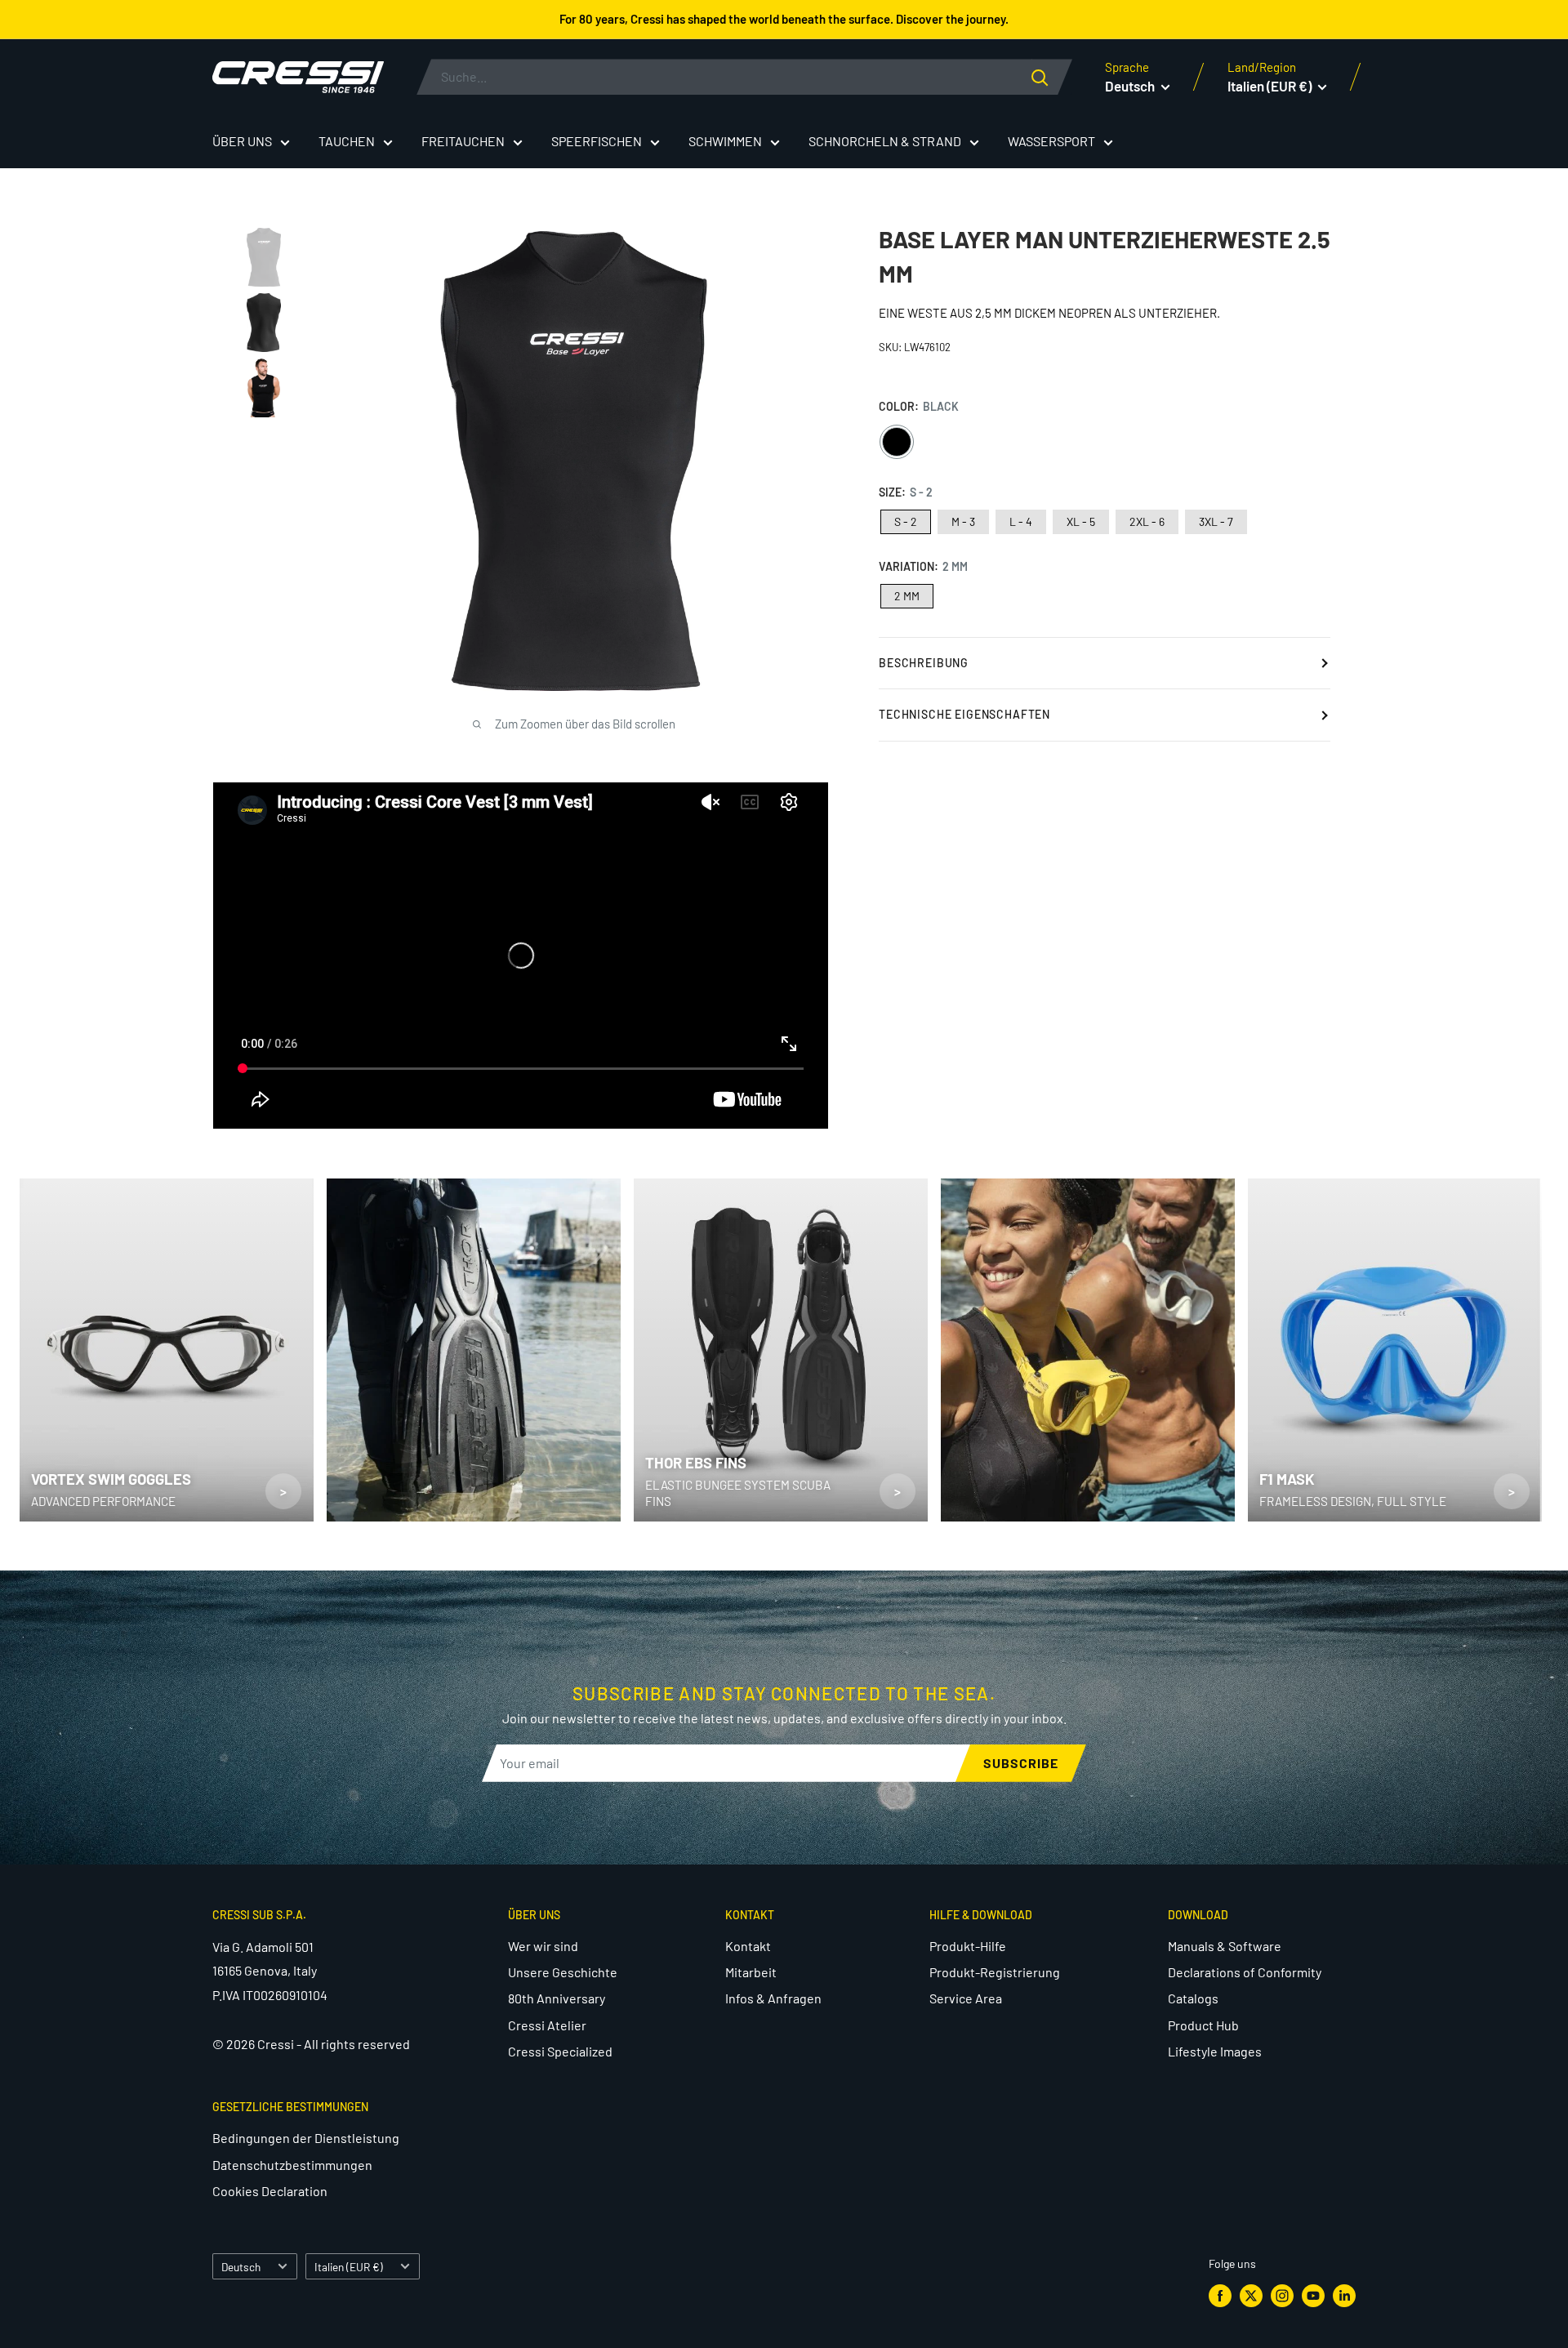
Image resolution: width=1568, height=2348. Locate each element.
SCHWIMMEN (725, 141)
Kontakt (748, 1946)
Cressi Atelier (547, 2025)
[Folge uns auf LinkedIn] (1344, 2296)
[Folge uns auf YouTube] (1313, 2296)
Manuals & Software (1225, 1946)
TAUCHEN (347, 141)
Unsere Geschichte (563, 1972)
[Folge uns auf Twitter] (1251, 2296)
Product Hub (1203, 2025)
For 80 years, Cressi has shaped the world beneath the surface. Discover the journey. (784, 19)
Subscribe (1021, 1763)
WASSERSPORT (1051, 141)
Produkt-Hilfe (968, 1946)
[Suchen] (1052, 77)
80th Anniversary (557, 1998)
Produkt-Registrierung (995, 1972)
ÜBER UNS (242, 141)
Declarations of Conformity (1245, 1972)
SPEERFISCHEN (597, 141)
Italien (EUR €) (349, 2267)
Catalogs (1193, 1998)
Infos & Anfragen (773, 1998)
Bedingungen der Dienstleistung (306, 2138)
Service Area (966, 1998)
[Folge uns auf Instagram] (1282, 2296)
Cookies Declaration (270, 2191)
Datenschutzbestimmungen (292, 2165)
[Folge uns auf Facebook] (1220, 2296)
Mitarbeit (751, 1972)
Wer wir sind (543, 1946)
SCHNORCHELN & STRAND (885, 141)
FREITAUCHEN (463, 141)
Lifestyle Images (1215, 2051)
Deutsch (241, 2267)
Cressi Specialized (560, 2051)
